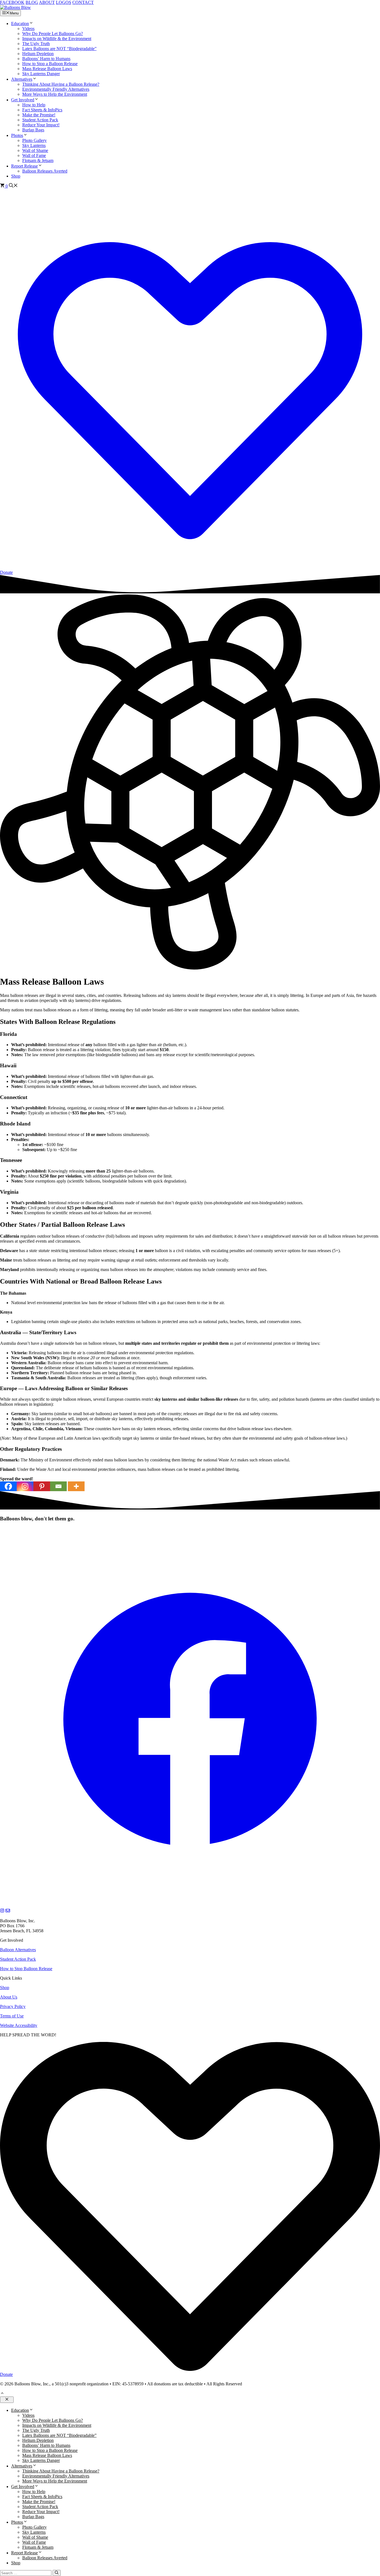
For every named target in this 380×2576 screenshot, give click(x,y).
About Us (9, 1997)
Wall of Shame (35, 150)
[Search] (57, 2573)
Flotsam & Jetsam (38, 160)
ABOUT (47, 2)
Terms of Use (12, 2016)
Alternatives (22, 79)
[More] (76, 1486)
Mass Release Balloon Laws (47, 69)
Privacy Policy (13, 2006)
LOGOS (64, 2)
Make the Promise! (39, 115)
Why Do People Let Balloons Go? (53, 34)
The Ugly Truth (36, 44)
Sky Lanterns (34, 145)
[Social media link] (190, 1906)
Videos (28, 29)
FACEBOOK (12, 2)
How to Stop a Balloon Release (50, 64)
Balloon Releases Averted (45, 171)
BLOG (32, 2)
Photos (17, 135)
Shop (16, 176)
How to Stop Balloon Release (26, 1969)
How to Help (34, 105)
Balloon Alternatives (18, 1950)
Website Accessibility (19, 2025)
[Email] (58, 1486)
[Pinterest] (42, 1486)
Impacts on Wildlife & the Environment (57, 39)
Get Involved (23, 100)
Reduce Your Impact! (41, 125)
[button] (31, 24)
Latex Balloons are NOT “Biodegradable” (59, 49)
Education (20, 24)
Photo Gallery (34, 140)
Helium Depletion (38, 54)
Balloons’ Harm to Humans (46, 59)
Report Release (24, 166)
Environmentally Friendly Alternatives (56, 89)
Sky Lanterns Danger (41, 74)
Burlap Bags (33, 130)
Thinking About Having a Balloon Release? (61, 84)
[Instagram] (25, 1486)
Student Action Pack (40, 120)
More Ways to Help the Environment (55, 94)
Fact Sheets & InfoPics (42, 110)
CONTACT (83, 2)
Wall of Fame (34, 155)
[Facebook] (8, 1486)
